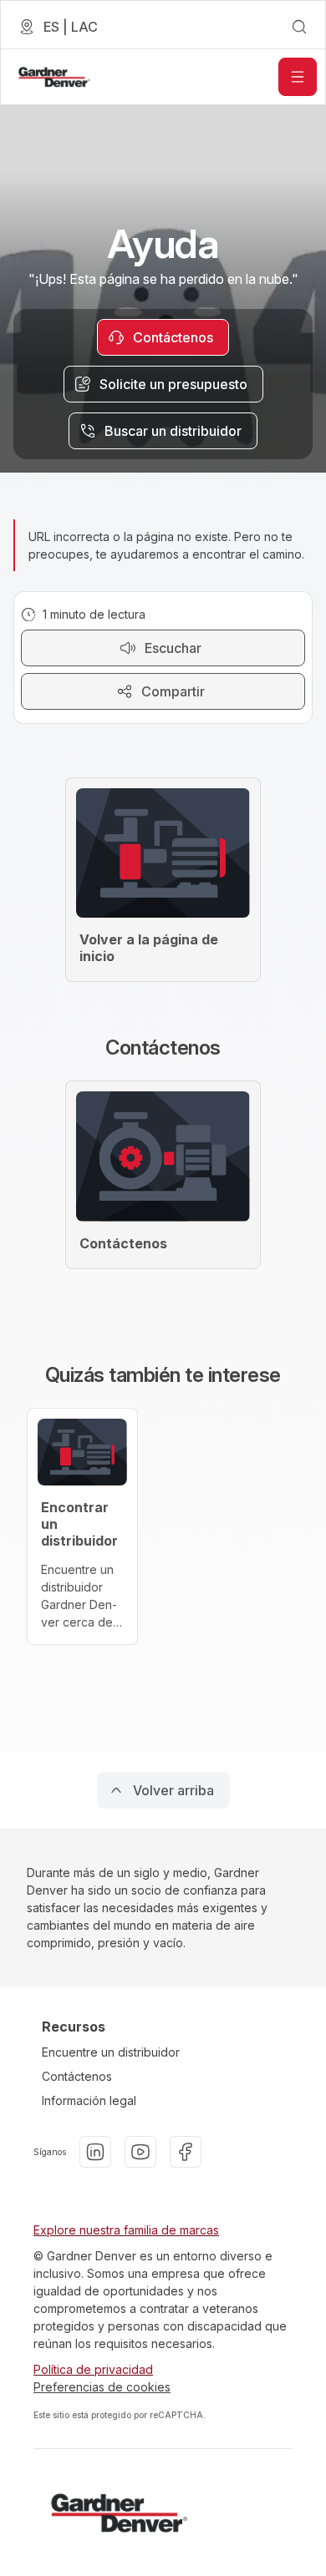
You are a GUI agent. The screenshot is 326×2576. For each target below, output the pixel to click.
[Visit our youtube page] (140, 2152)
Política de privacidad (93, 2369)
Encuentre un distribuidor (111, 2052)
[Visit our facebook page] (186, 2152)
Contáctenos (77, 2076)
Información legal (89, 2100)
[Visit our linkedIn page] (95, 2152)
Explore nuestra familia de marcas (126, 2230)
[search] (299, 27)
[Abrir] (298, 77)
